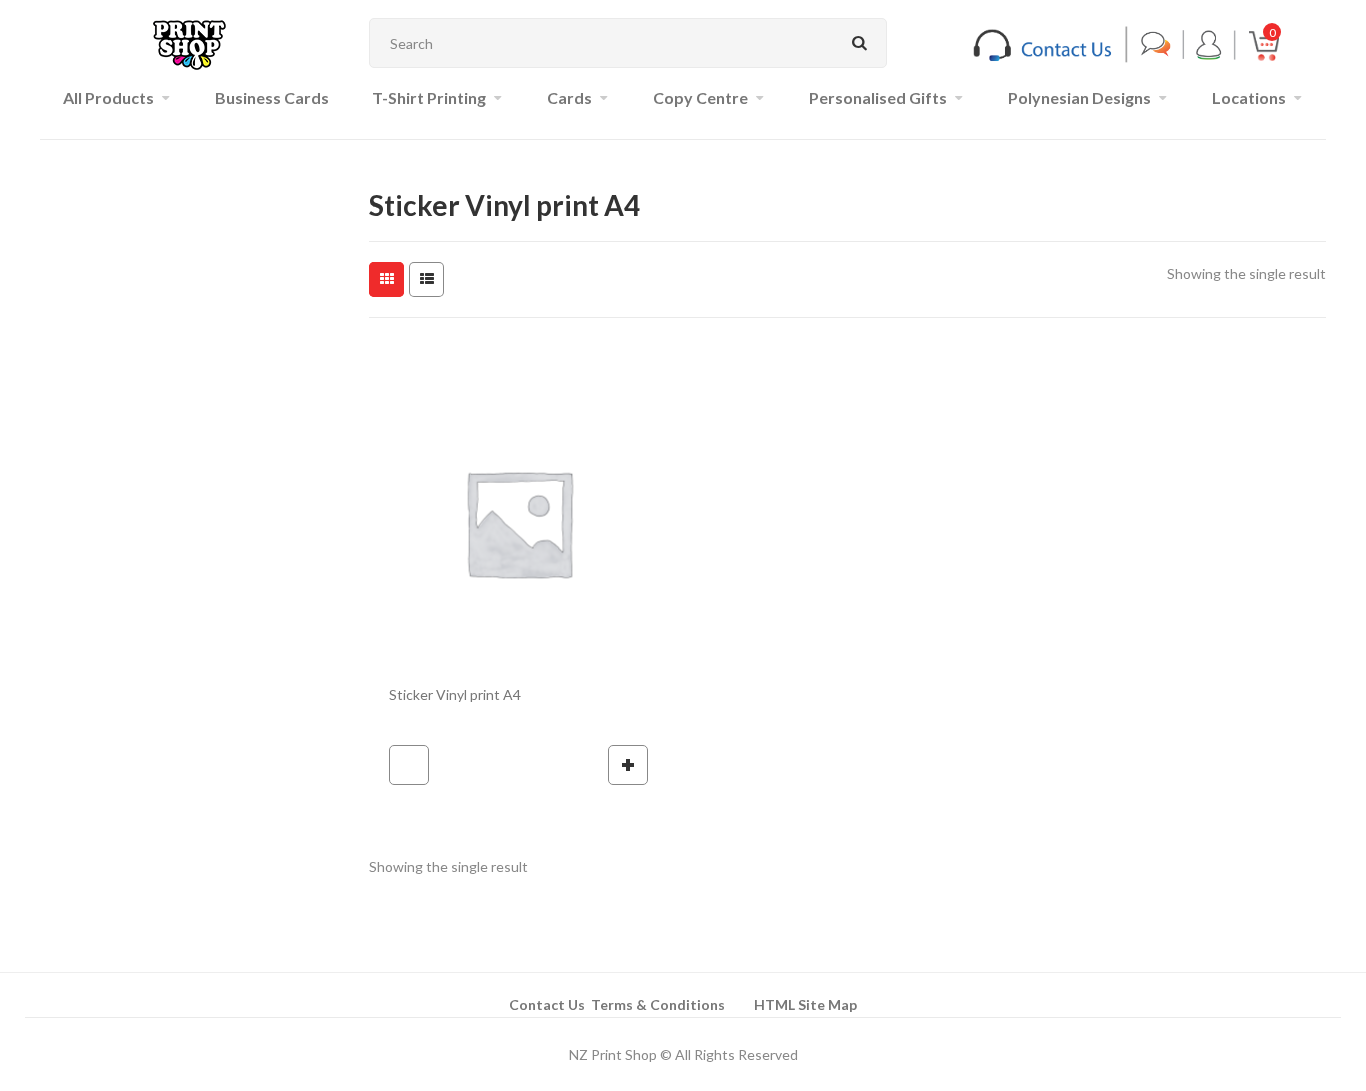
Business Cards (272, 97)
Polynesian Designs (1079, 97)
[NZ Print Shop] (189, 43)
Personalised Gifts (878, 97)
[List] (426, 279)
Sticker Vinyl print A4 (455, 694)
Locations (1249, 97)
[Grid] (386, 279)
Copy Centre (700, 97)
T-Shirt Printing (429, 97)
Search (859, 43)
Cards (569, 97)
